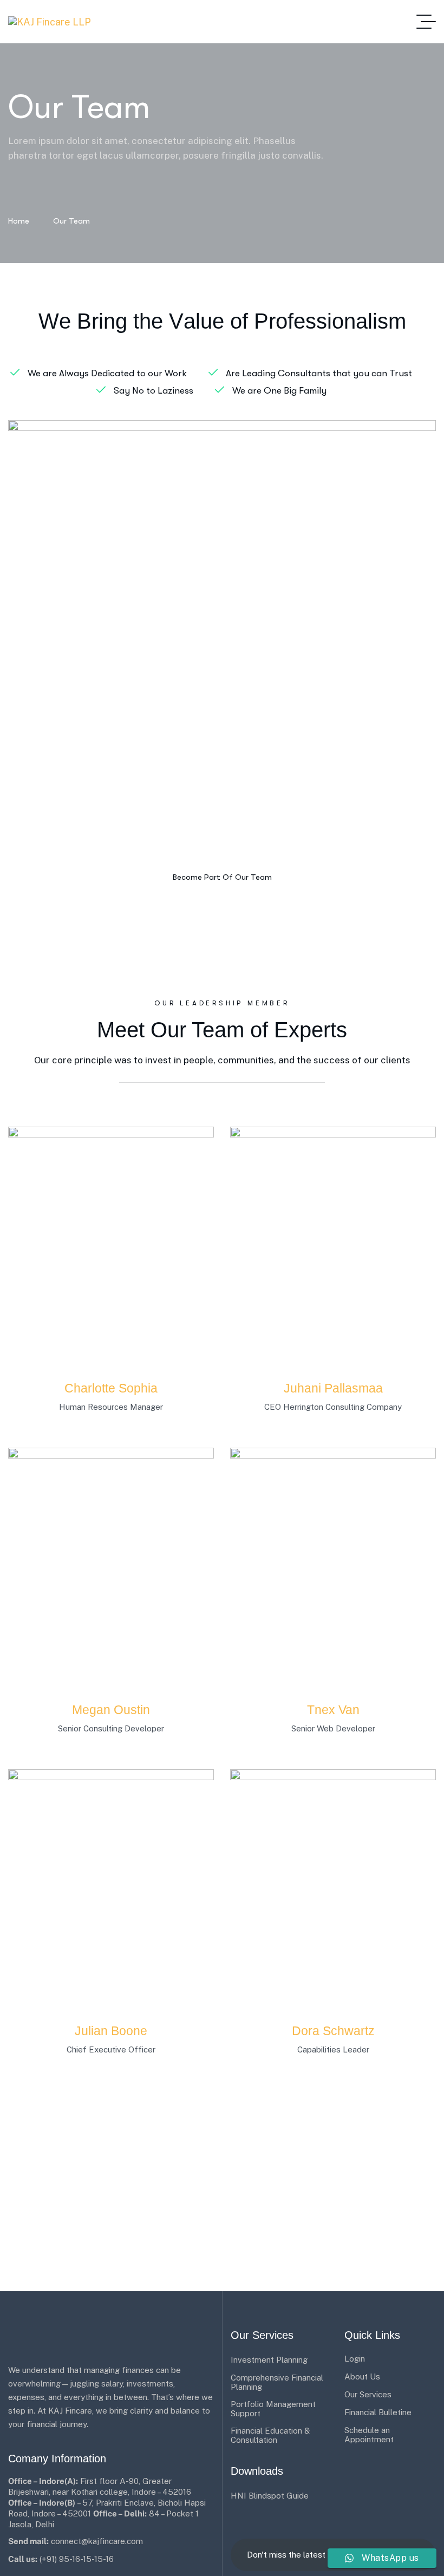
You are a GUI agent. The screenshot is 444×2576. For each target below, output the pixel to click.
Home (19, 221)
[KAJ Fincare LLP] (50, 22)
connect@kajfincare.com (97, 2541)
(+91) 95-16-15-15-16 (77, 2559)
